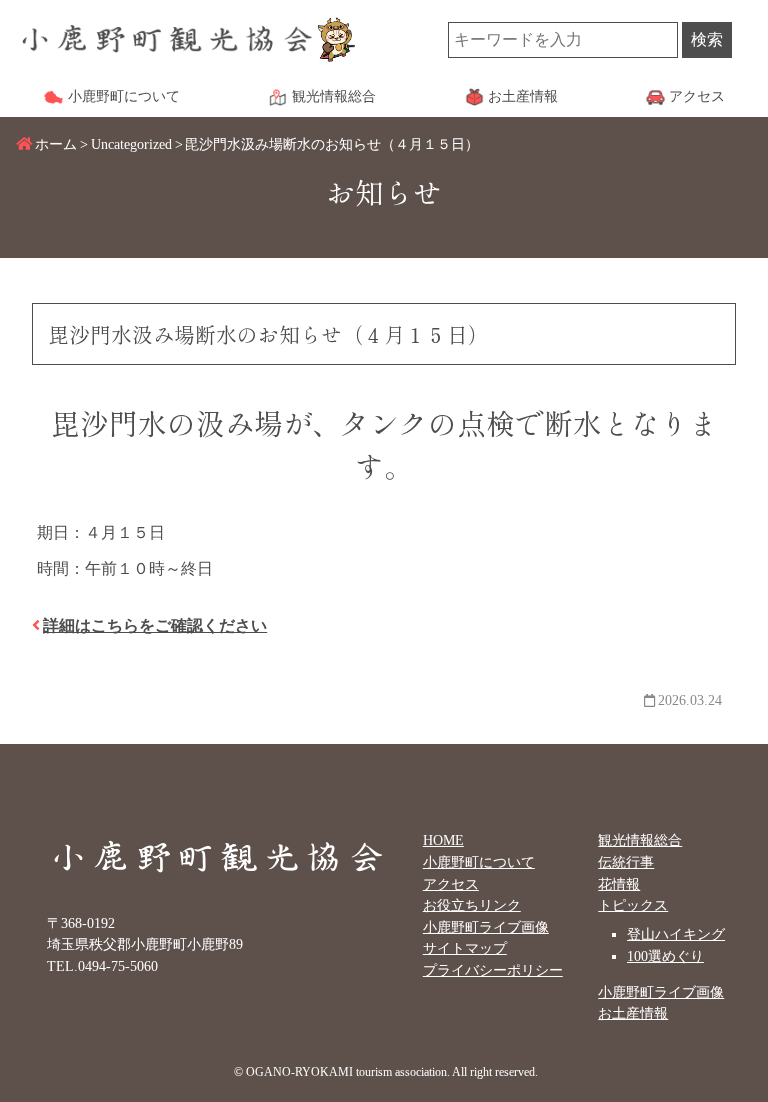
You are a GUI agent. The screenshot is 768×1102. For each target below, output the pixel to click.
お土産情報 (633, 1013)
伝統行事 (626, 862)
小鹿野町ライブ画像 (486, 927)
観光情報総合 (640, 840)
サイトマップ (465, 948)
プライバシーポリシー (493, 970)
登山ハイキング (676, 934)
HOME (443, 840)
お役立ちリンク (472, 905)
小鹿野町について (479, 862)
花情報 (619, 884)
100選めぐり (665, 956)
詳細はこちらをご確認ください (155, 625)
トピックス (633, 905)
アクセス (451, 884)
